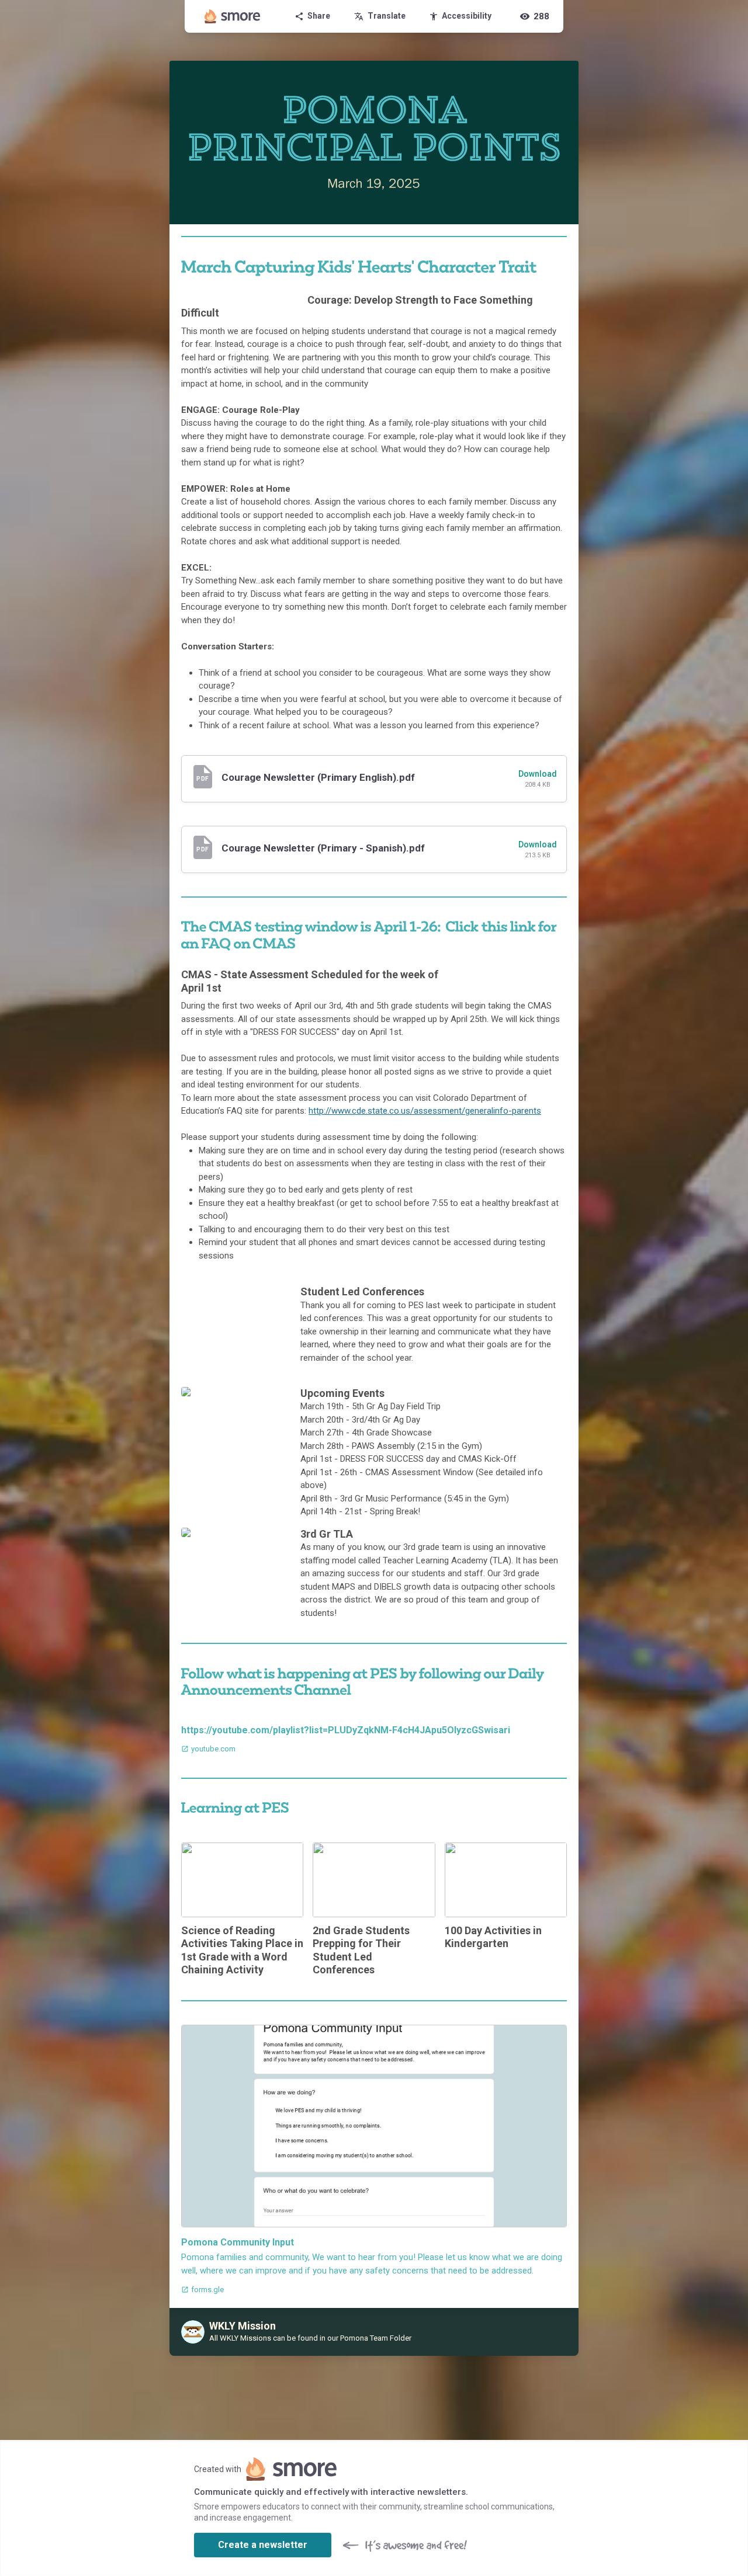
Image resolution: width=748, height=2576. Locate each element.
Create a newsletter (263, 2545)
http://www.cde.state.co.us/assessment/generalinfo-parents (425, 1111)
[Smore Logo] (233, 16)
